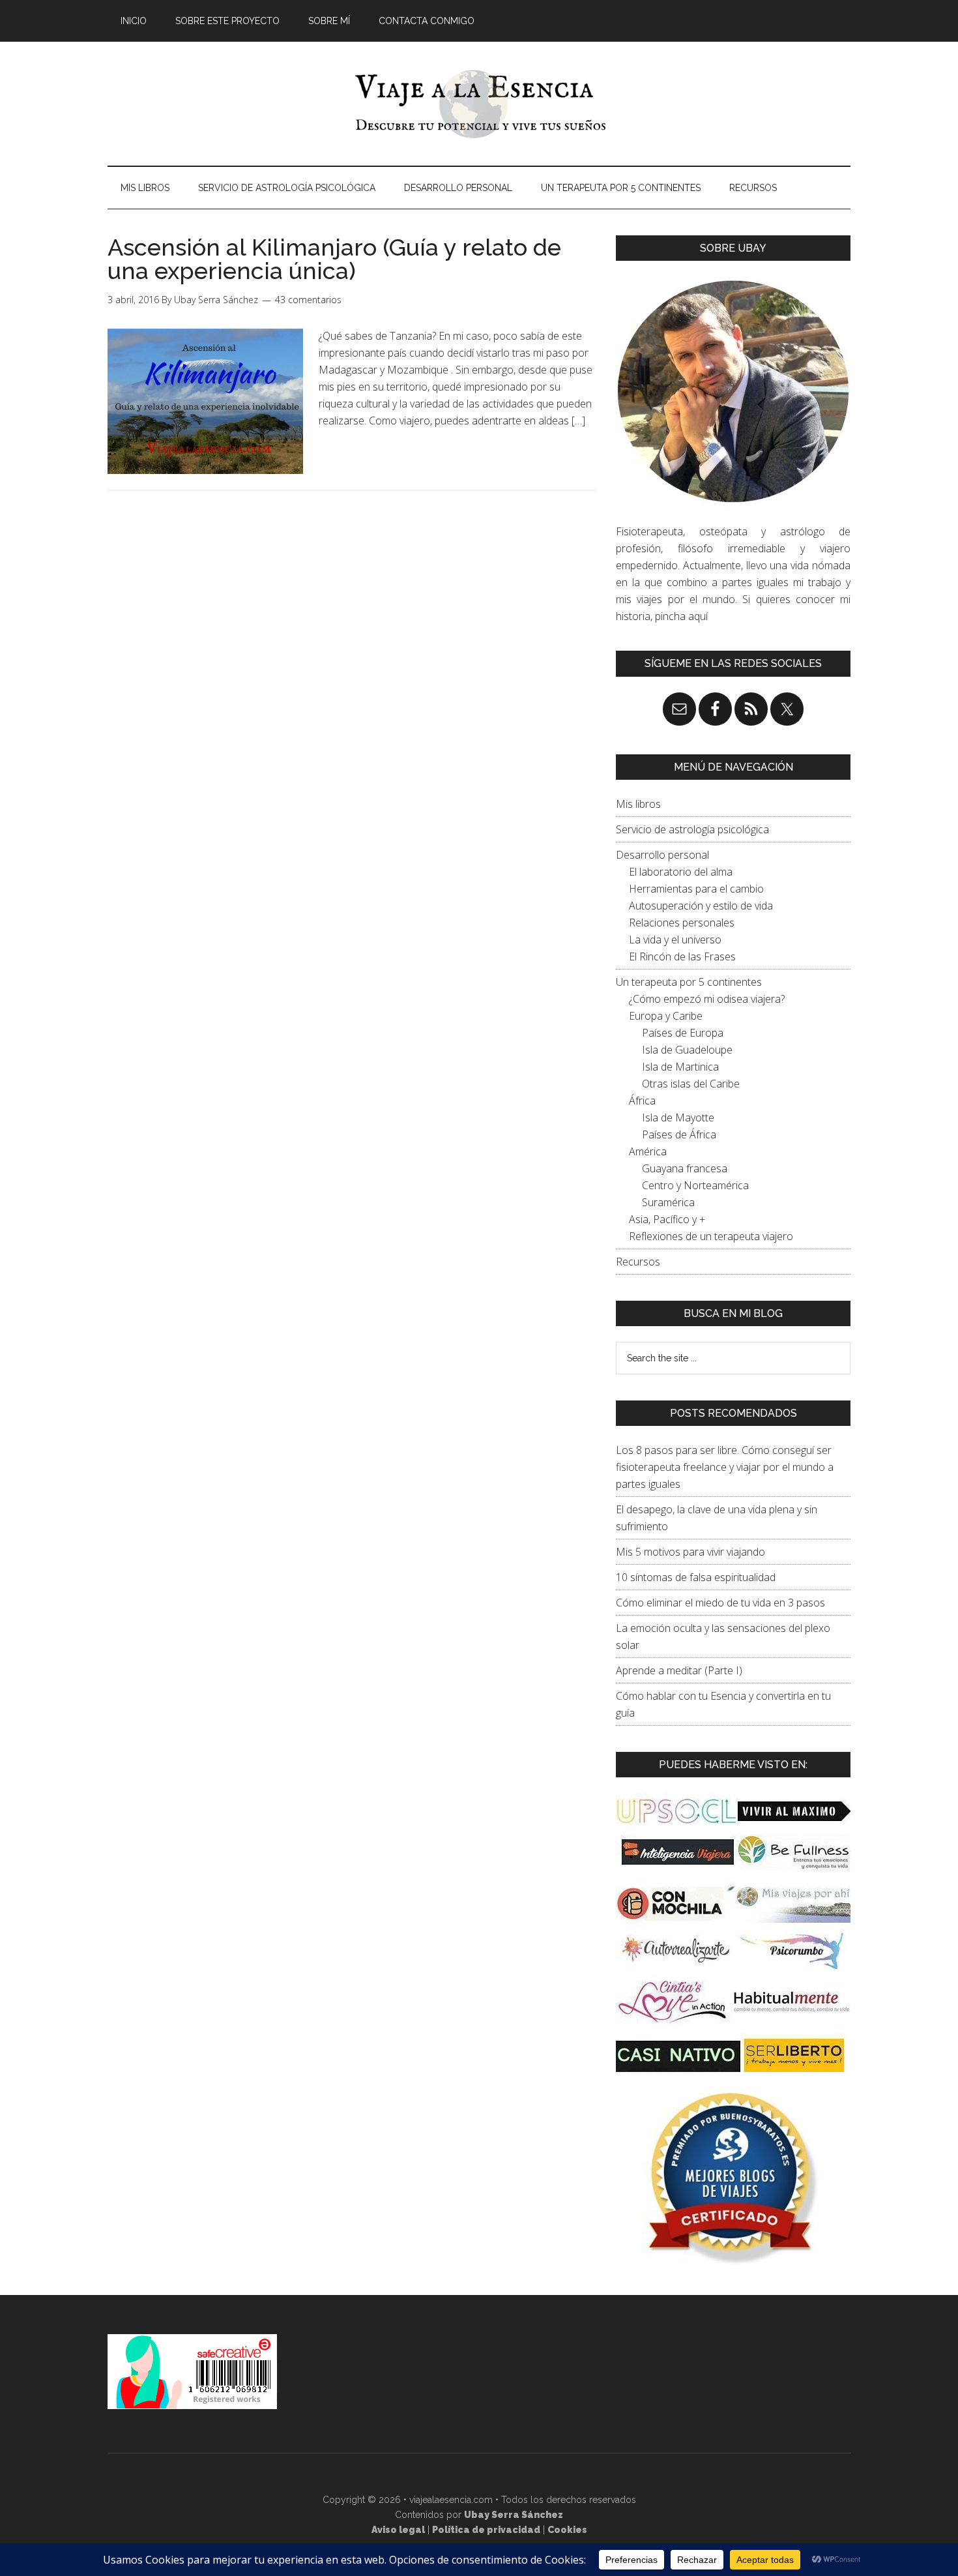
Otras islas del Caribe (691, 1084)
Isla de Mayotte (678, 1118)
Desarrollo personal (662, 855)
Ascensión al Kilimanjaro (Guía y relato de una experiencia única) (334, 259)
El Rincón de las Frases (682, 956)
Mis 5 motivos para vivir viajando (690, 1552)
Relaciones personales (682, 923)
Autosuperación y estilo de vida (701, 906)
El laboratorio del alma (681, 872)
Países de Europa (683, 1033)
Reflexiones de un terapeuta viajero (711, 1236)
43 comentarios (308, 300)
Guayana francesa (685, 1168)
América (648, 1151)
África (642, 1101)
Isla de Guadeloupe (687, 1050)
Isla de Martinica (680, 1067)
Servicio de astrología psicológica (692, 829)
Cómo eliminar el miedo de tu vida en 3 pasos (720, 1603)
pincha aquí (681, 616)
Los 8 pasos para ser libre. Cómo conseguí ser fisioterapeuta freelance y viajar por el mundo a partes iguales (725, 1467)
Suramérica (668, 1202)
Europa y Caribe (666, 1016)
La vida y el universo (675, 940)
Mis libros (638, 804)
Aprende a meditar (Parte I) (679, 1670)
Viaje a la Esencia (479, 104)
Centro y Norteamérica (695, 1185)
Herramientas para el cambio (696, 889)
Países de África (679, 1134)
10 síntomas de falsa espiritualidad (696, 1577)
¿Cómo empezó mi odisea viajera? (707, 999)
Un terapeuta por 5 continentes (689, 982)
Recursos (638, 1262)
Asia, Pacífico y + (667, 1219)
